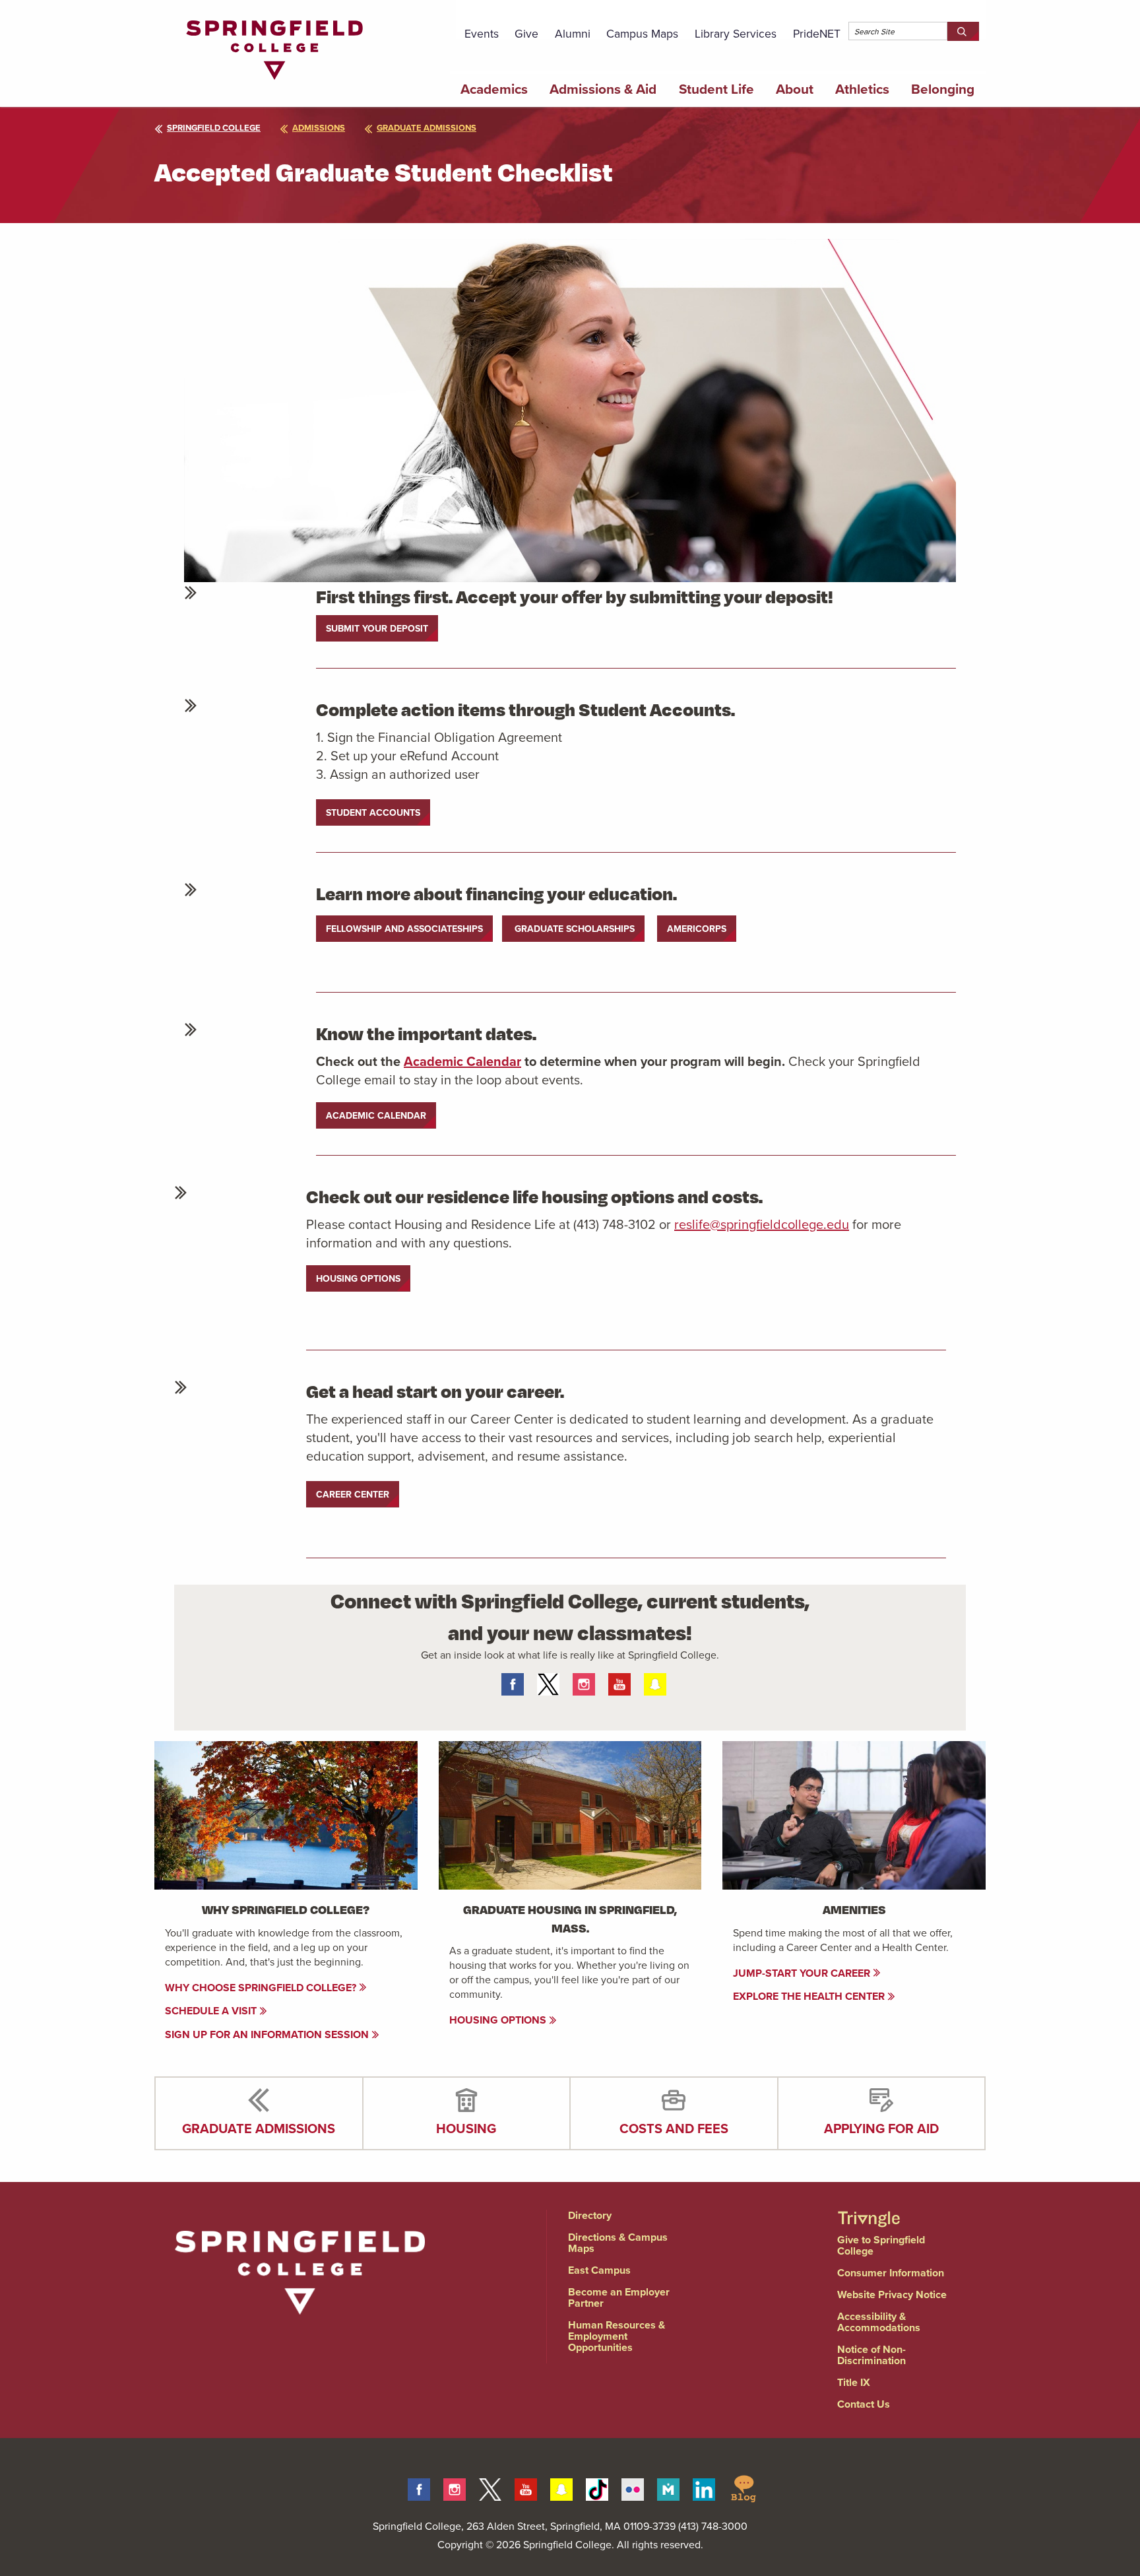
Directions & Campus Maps (618, 2243)
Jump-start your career (803, 1973)
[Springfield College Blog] (744, 2487)
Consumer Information (891, 2273)
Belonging (943, 89)
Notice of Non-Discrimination (871, 2355)
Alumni (573, 33)
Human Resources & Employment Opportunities (617, 2336)
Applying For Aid (881, 2128)
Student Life (716, 89)
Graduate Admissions (259, 2128)
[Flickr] (633, 2487)
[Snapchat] (561, 2487)
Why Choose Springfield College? (262, 1988)
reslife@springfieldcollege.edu (762, 1224)
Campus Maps (642, 33)
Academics (494, 89)
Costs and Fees (674, 2128)
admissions (319, 128)
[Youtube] (526, 2487)
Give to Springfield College (881, 2245)
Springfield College (214, 128)
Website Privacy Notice (892, 2295)
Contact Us (864, 2404)
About (795, 89)
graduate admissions (427, 128)
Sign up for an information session (268, 2034)
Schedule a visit (212, 2011)
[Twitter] (490, 2487)
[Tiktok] (597, 2487)
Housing (466, 2128)
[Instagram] (455, 2487)
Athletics (862, 89)
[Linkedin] (704, 2487)
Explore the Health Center (810, 1996)
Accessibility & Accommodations (879, 2322)
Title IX (854, 2382)
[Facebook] (419, 2487)
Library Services (736, 33)
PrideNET (817, 33)
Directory (590, 2215)
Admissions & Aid (603, 89)
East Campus (599, 2270)
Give (526, 33)
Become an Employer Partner (619, 2297)
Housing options (499, 2020)
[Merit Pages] (668, 2487)
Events (482, 33)
